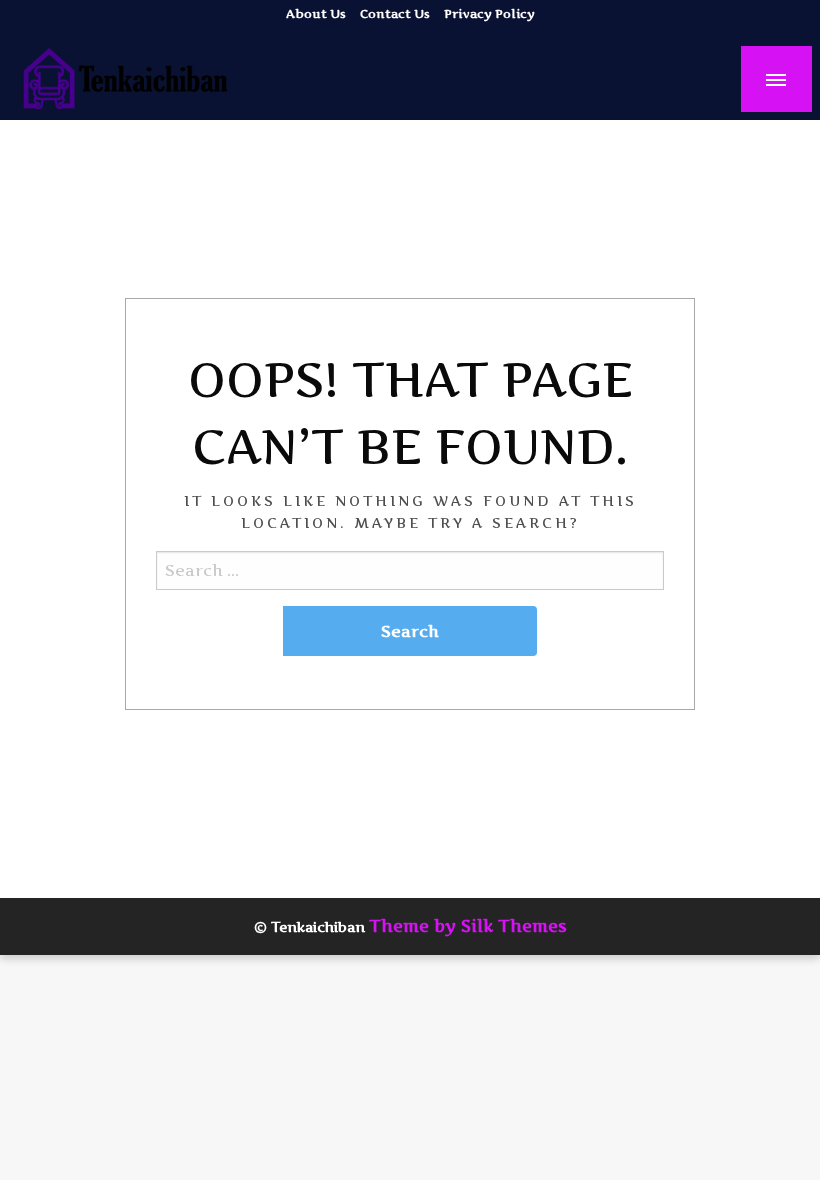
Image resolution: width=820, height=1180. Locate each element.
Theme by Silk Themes (468, 926)
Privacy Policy (489, 13)
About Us (316, 13)
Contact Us (395, 13)
